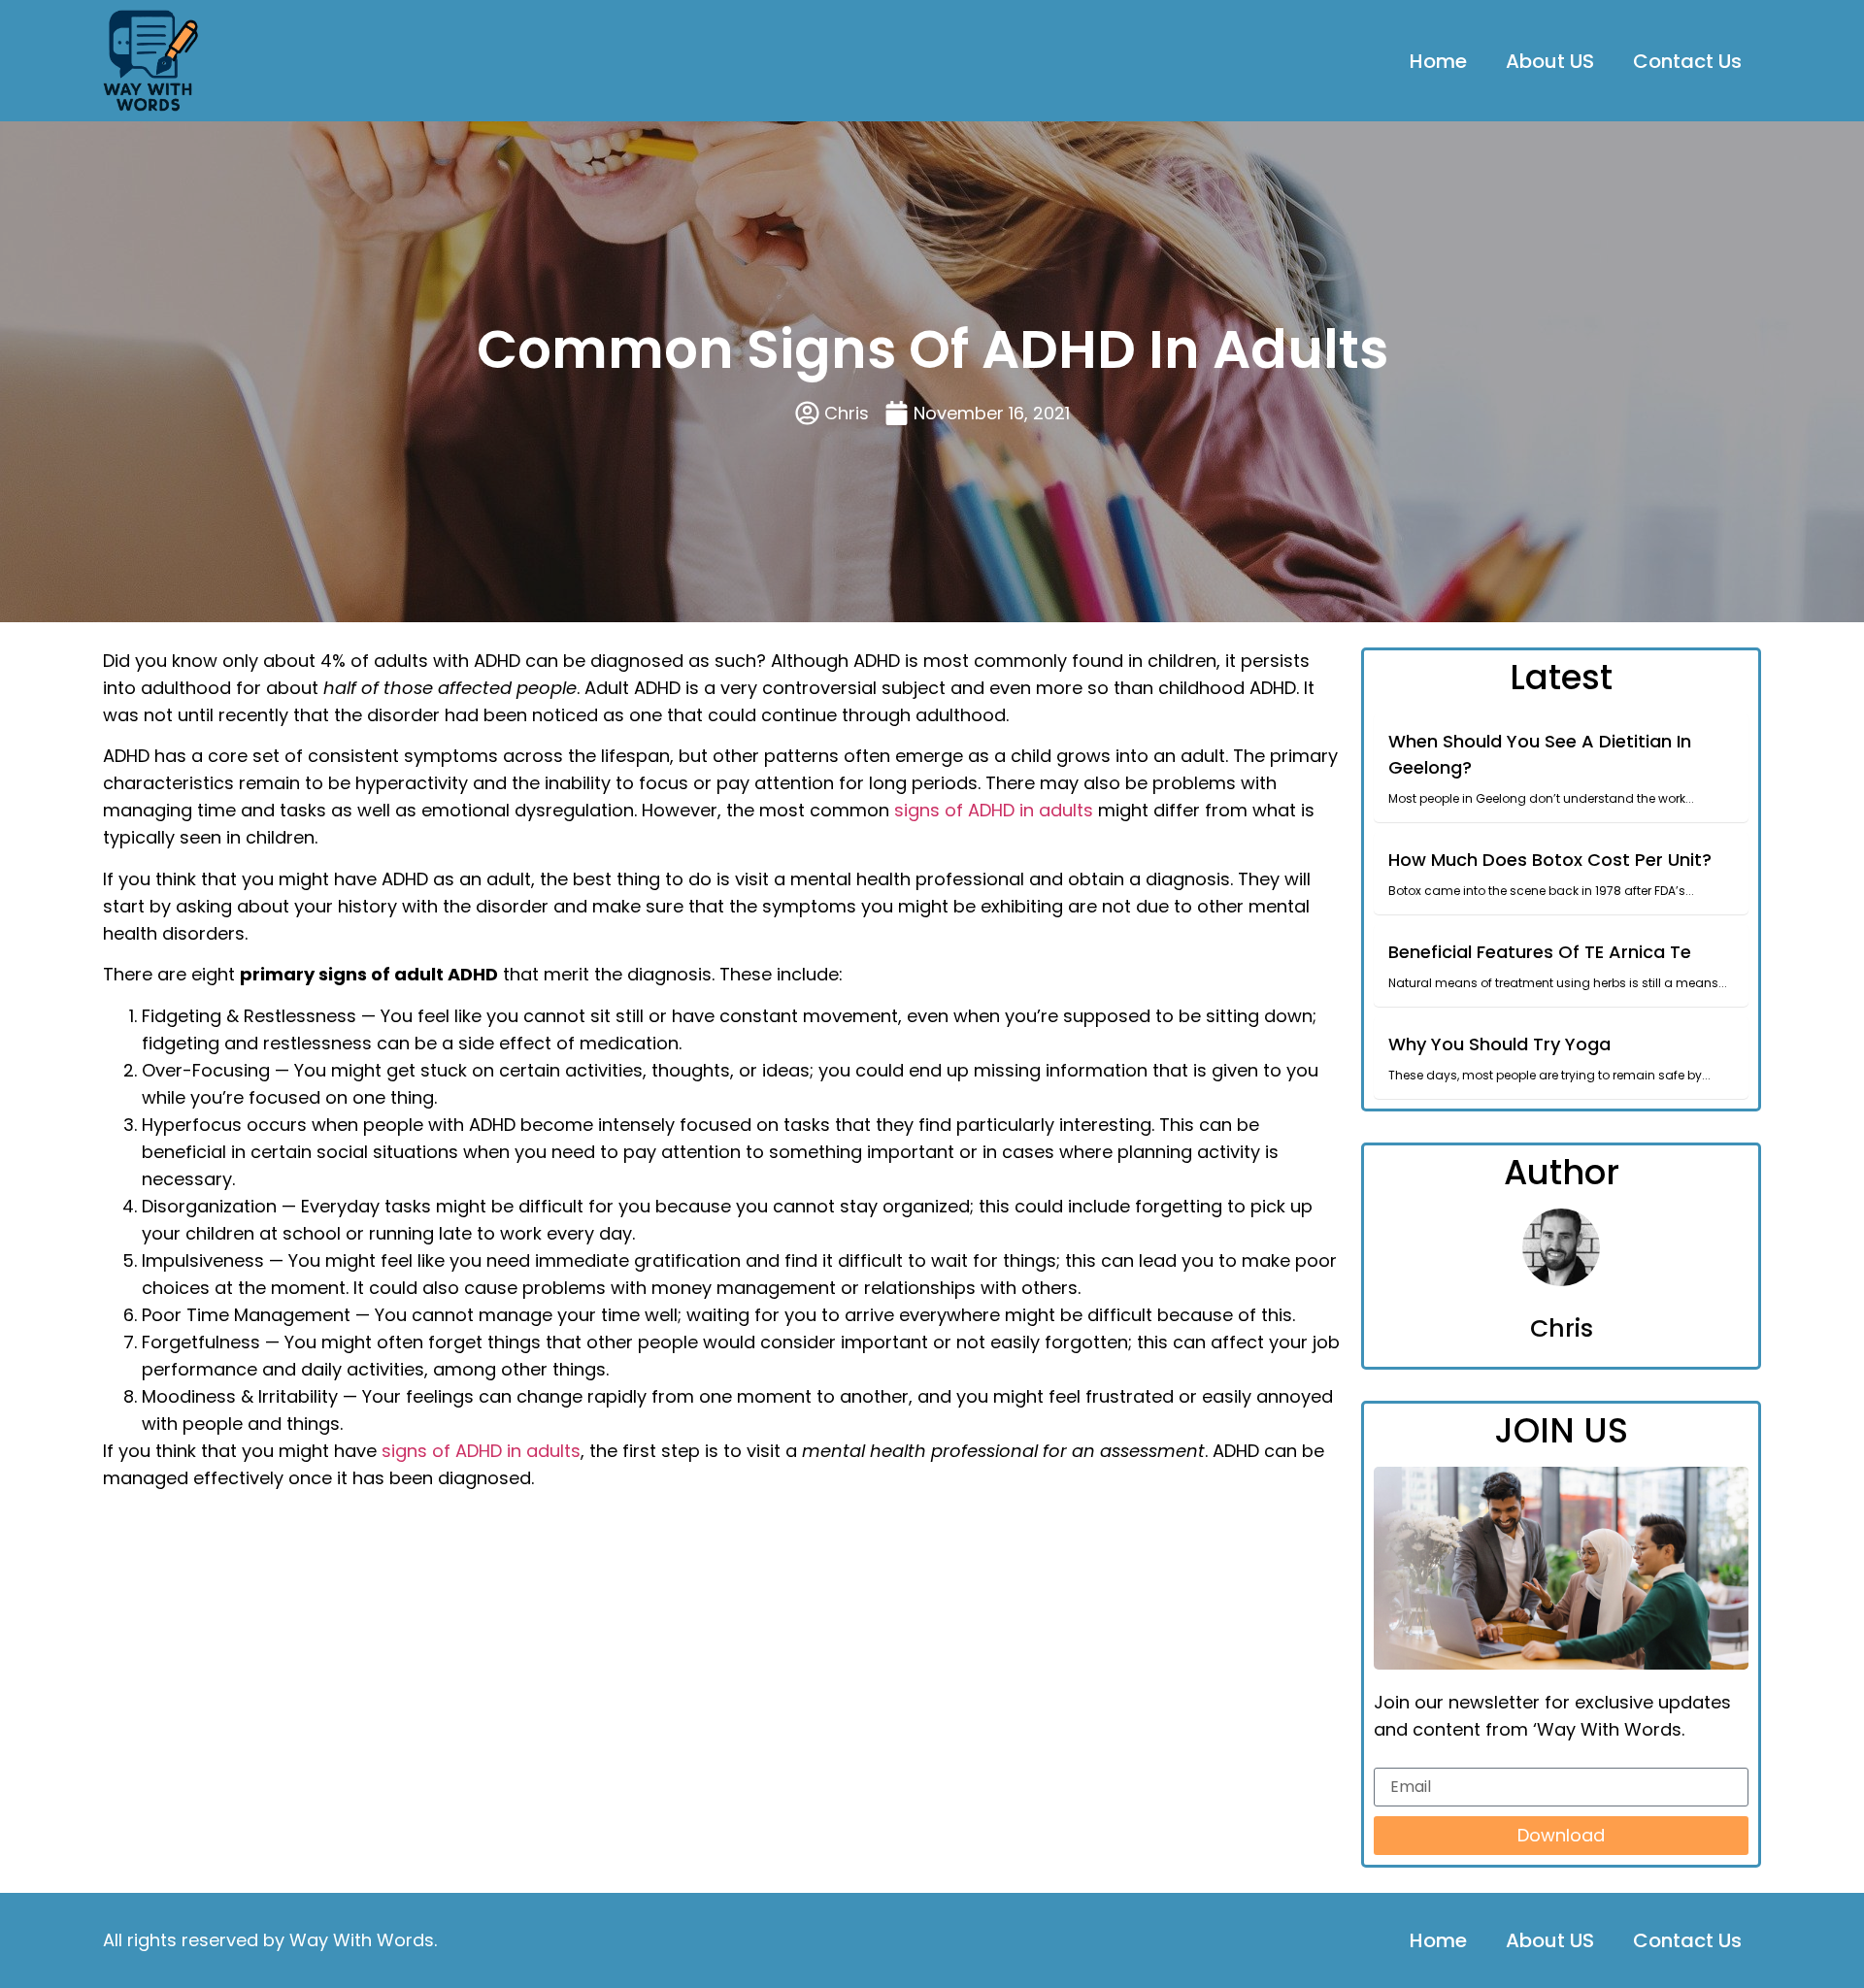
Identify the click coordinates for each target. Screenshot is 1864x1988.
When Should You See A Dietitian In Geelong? (1540, 754)
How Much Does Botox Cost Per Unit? (1550, 860)
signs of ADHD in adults (994, 810)
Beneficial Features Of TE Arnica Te (1540, 952)
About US (1550, 61)
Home (1438, 61)
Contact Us (1687, 61)
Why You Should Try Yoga (1499, 1044)
